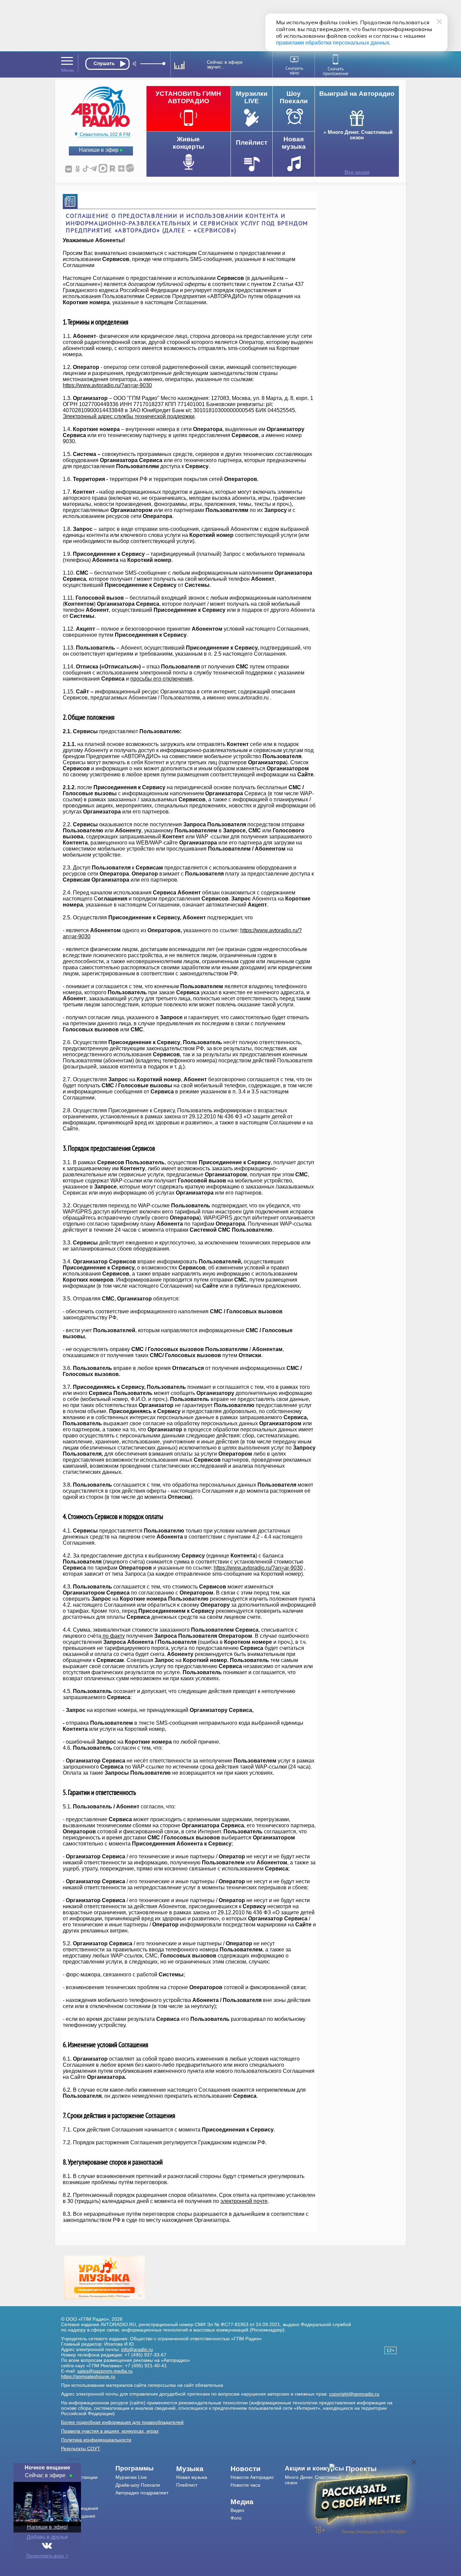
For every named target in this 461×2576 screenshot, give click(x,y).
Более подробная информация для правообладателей (122, 2422)
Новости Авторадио (252, 2477)
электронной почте (244, 2201)
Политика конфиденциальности (96, 2440)
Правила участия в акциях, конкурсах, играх (110, 2431)
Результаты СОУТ (81, 2449)
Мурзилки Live (131, 2477)
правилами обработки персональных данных (333, 43)
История (70, 2524)
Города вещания (80, 2508)
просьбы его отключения (161, 679)
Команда (71, 2485)
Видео (237, 2510)
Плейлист (187, 2485)
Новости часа (245, 2485)
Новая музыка (192, 2477)
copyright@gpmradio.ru (354, 2394)
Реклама (71, 2500)
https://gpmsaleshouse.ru (88, 2376)
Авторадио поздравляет (142, 2493)
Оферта (70, 2531)
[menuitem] (88, 2469)
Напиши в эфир (99, 150)
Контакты (71, 2493)
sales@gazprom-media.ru (105, 2371)
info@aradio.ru (137, 2349)
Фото (236, 2518)
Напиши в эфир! (47, 2527)
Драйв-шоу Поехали (138, 2485)
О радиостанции (79, 2477)
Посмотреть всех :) (47, 2556)
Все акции (357, 172)
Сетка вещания (78, 2516)
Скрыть (73, 2459)
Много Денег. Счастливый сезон (360, 135)
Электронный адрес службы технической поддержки (129, 416)
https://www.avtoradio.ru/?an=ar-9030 (107, 385)
